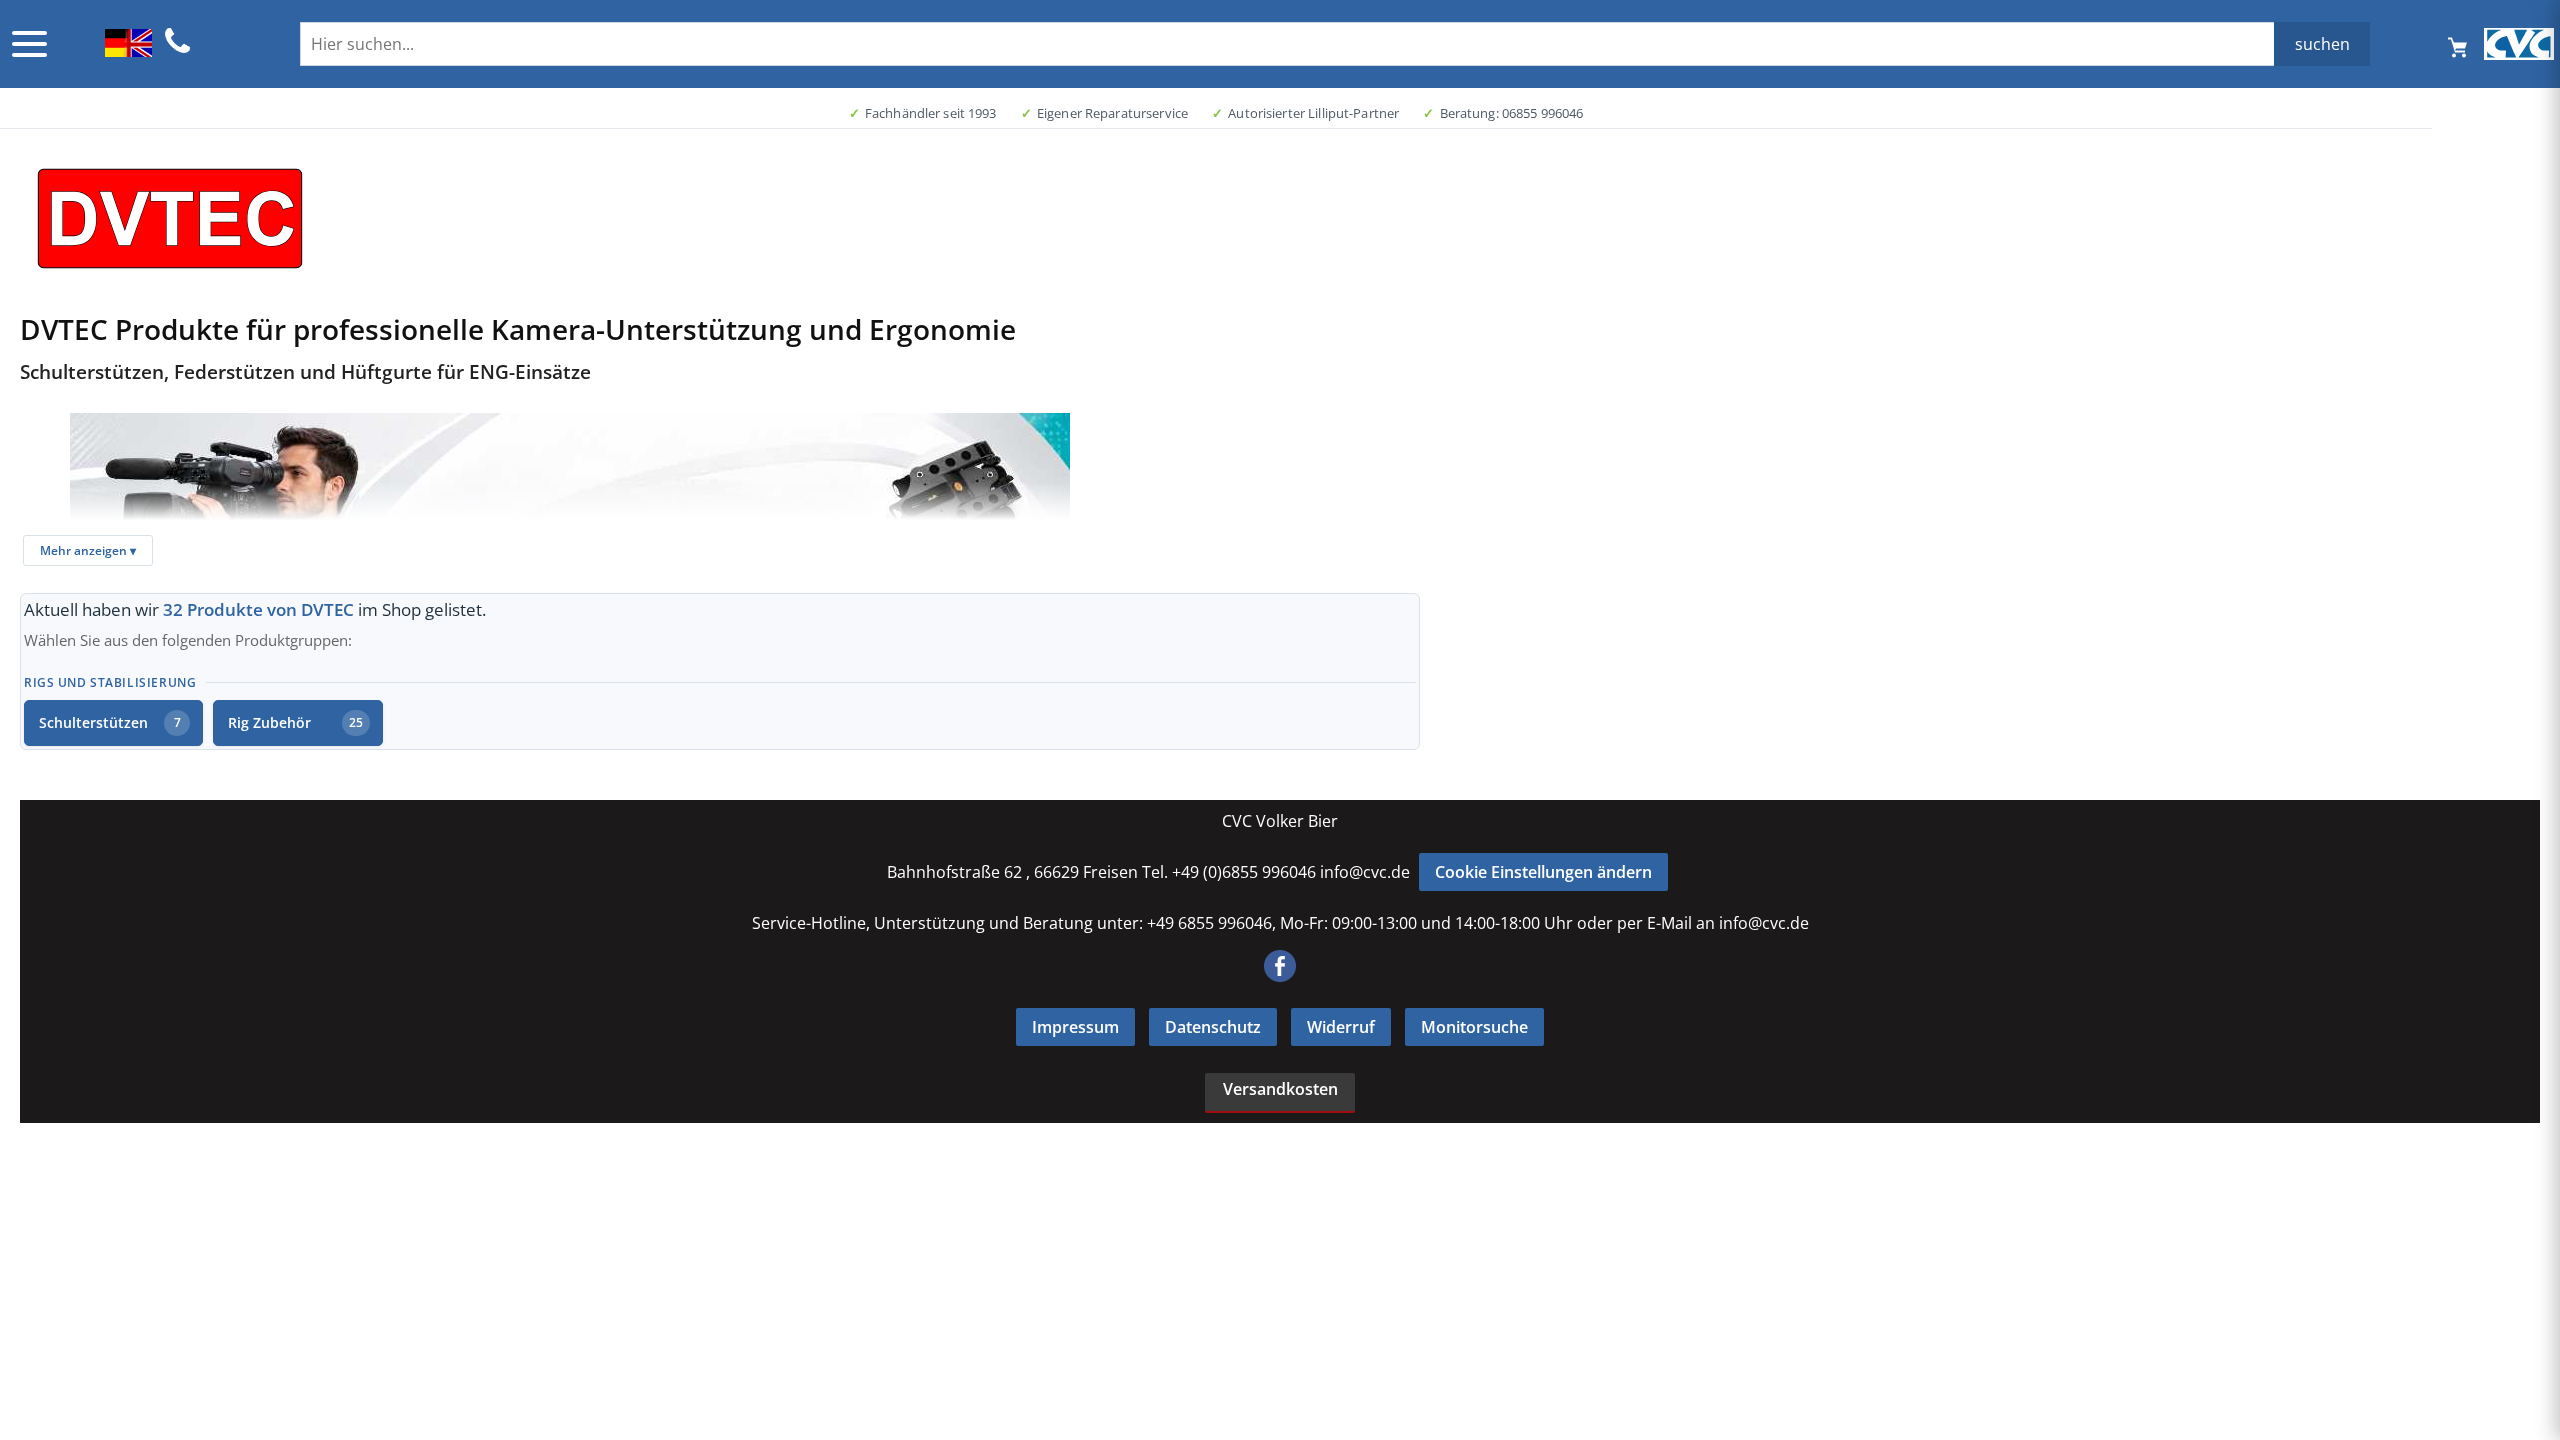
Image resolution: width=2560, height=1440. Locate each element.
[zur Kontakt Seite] (178, 50)
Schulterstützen (110, 722)
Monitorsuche (1474, 1027)
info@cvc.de (1365, 872)
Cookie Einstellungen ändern (1543, 872)
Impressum (1075, 1027)
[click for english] (128, 51)
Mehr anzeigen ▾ (88, 550)
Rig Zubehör (295, 722)
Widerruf (1341, 1027)
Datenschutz (1213, 1027)
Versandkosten (1280, 1089)
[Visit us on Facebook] (1280, 976)
